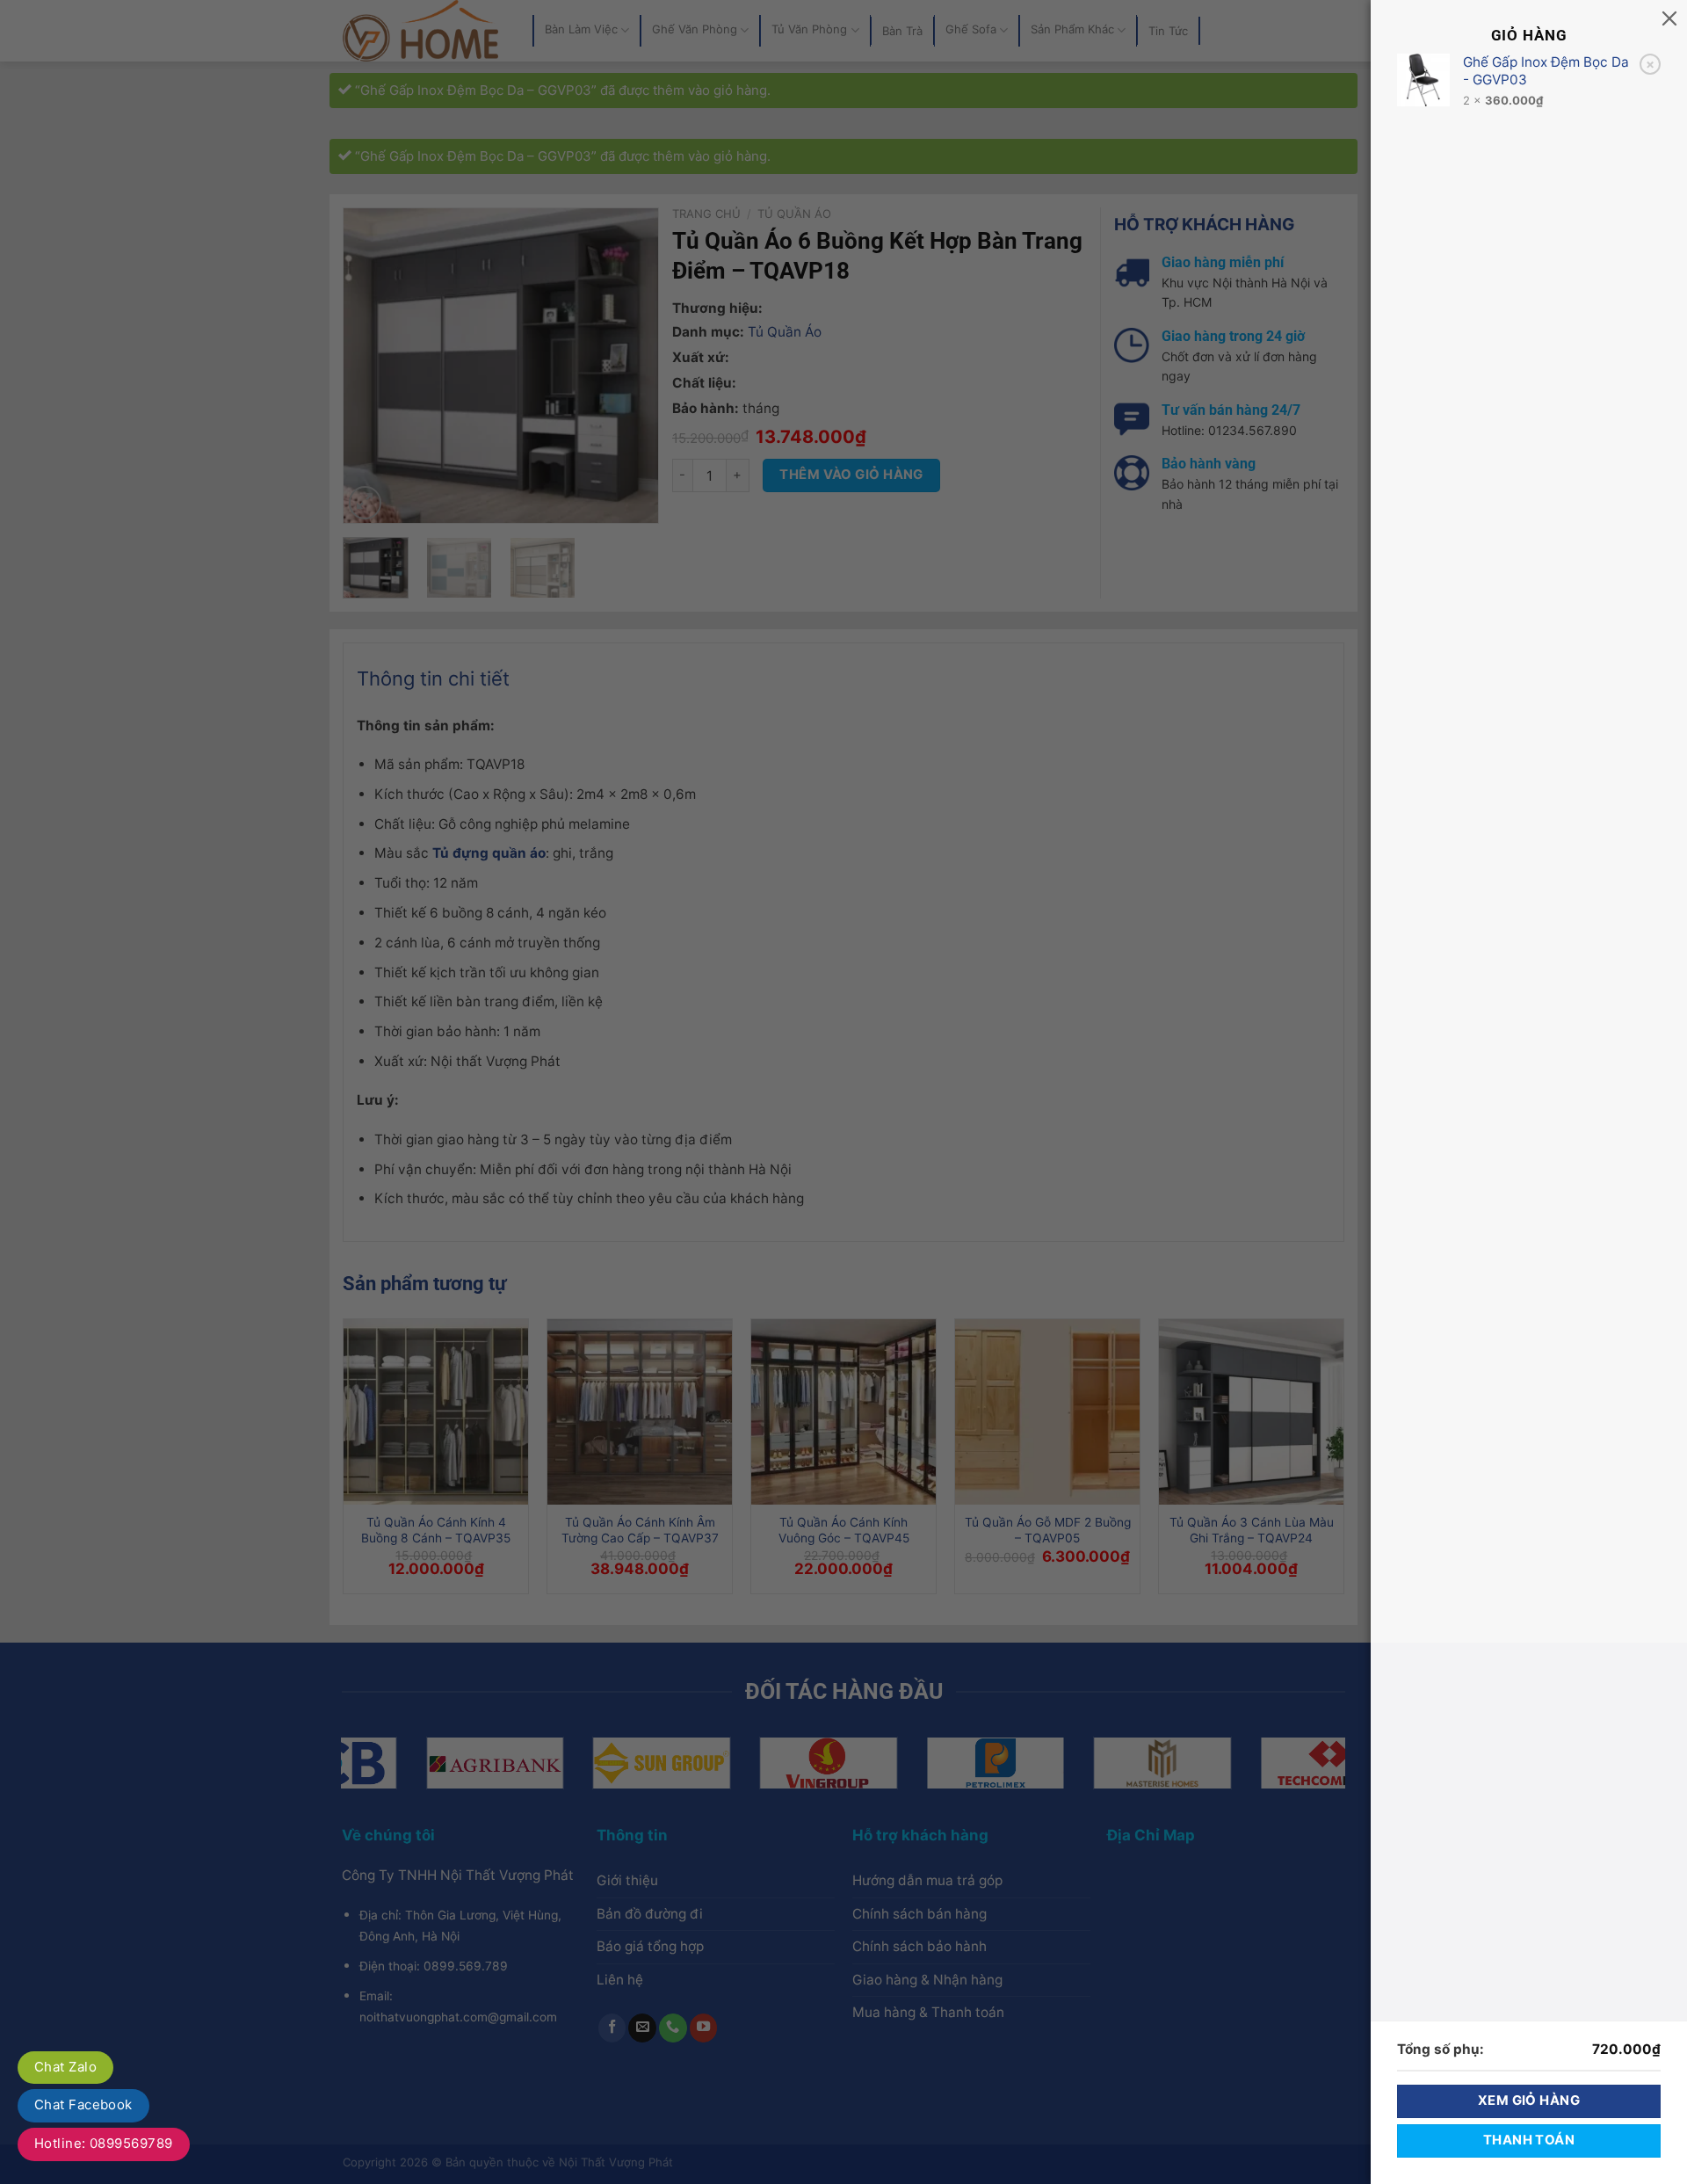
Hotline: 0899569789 (104, 2143)
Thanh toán (1529, 2140)
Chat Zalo (65, 2067)
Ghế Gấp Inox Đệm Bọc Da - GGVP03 (1546, 71)
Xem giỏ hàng (1529, 2101)
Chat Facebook (83, 2104)
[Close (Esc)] (1669, 18)
